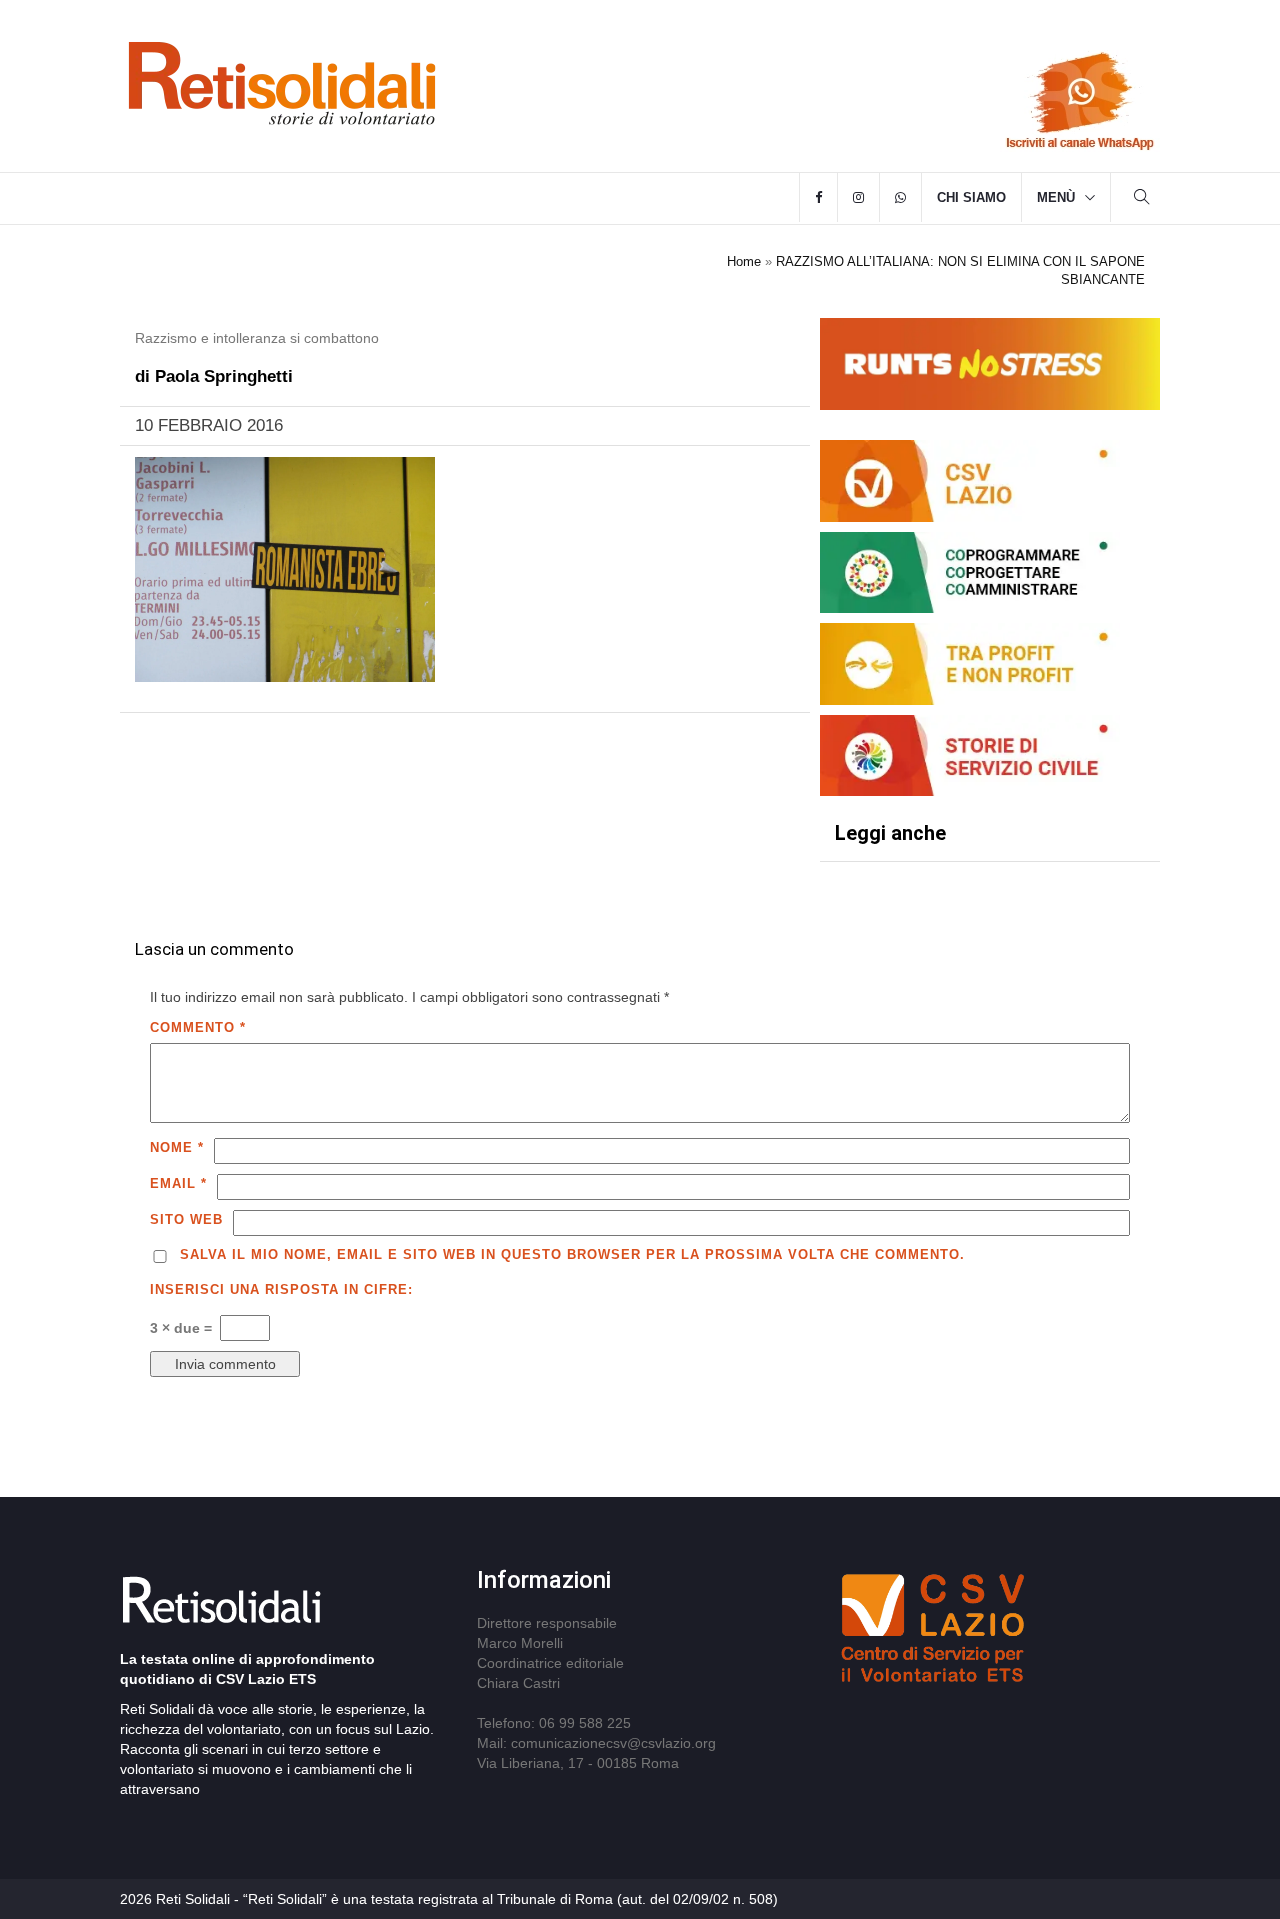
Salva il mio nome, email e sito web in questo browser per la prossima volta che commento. (572, 1254)
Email (178, 1183)
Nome (177, 1147)
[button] (1142, 199)
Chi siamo (971, 197)
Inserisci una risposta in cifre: (281, 1289)
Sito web (186, 1219)
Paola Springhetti (224, 376)
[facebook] (818, 198)
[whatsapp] (900, 198)
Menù (1056, 197)
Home (744, 261)
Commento (198, 1027)
